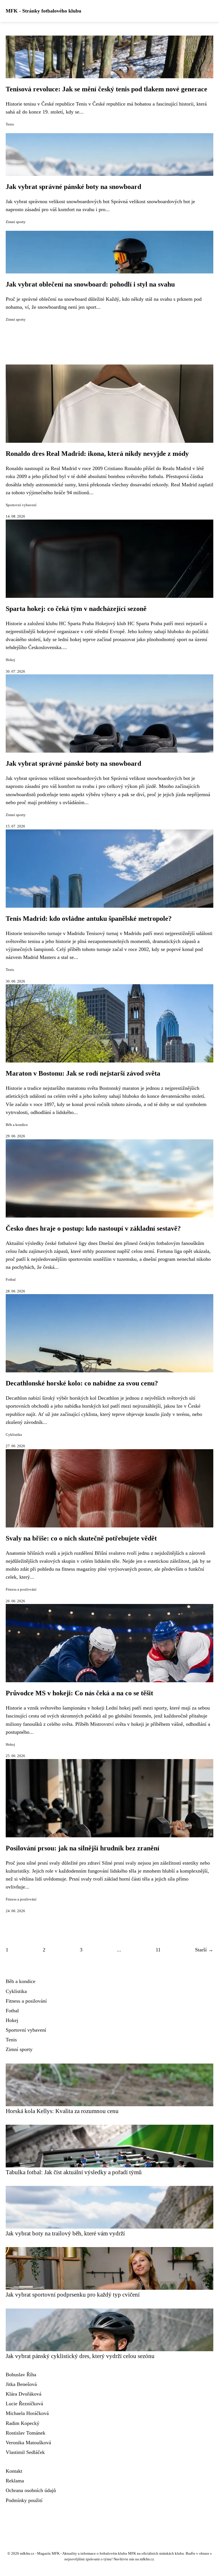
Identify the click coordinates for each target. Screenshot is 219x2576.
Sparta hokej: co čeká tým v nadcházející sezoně (76, 609)
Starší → (204, 1950)
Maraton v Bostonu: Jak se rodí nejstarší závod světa (83, 1073)
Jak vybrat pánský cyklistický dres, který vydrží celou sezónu (80, 2356)
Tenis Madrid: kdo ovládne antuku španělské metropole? (89, 919)
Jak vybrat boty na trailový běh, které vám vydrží (65, 2233)
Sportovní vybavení (21, 505)
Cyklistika (14, 1435)
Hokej (10, 660)
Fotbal (11, 1280)
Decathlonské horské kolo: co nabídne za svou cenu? (82, 1383)
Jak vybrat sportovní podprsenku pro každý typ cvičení (73, 2294)
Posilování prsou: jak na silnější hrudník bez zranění (83, 1848)
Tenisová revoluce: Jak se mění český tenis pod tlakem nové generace (107, 89)
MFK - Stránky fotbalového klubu (43, 11)
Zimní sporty (16, 222)
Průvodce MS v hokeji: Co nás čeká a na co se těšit (79, 1693)
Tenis (10, 124)
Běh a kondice (17, 1125)
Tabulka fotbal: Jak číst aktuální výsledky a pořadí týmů (74, 2172)
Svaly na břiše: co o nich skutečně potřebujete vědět (81, 1538)
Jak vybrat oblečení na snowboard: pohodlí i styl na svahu (90, 284)
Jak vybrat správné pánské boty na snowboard (73, 187)
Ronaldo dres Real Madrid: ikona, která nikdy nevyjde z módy (97, 454)
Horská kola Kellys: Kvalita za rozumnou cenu (62, 2111)
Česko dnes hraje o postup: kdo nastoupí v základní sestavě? (93, 1228)
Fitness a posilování (21, 1589)
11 (158, 1950)
